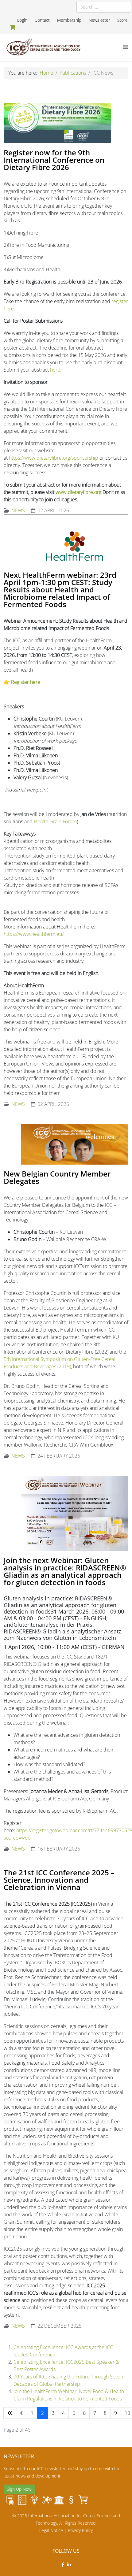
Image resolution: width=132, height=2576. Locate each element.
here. (56, 370)
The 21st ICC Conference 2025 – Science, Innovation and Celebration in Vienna (59, 1880)
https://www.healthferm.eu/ (34, 934)
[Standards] (10, 2500)
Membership (69, 20)
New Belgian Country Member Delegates (57, 1177)
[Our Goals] (22, 2500)
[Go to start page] (10, 2413)
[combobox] (104, 7)
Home (46, 73)
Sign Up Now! (19, 2489)
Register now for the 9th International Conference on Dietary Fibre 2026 (54, 160)
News (18, 510)
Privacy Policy (80, 2530)
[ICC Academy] (59, 2500)
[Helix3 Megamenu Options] (126, 47)
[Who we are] (34, 2500)
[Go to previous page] (21, 2413)
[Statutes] (71, 2500)
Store (122, 20)
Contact (42, 20)
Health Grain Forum (55, 821)
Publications (73, 73)
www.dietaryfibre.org (78, 492)
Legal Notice (51, 2530)
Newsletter (99, 20)
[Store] (83, 2500)
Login (22, 20)
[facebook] (63, 2565)
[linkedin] (69, 2565)
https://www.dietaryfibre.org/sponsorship (54, 458)
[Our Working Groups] (47, 2500)
